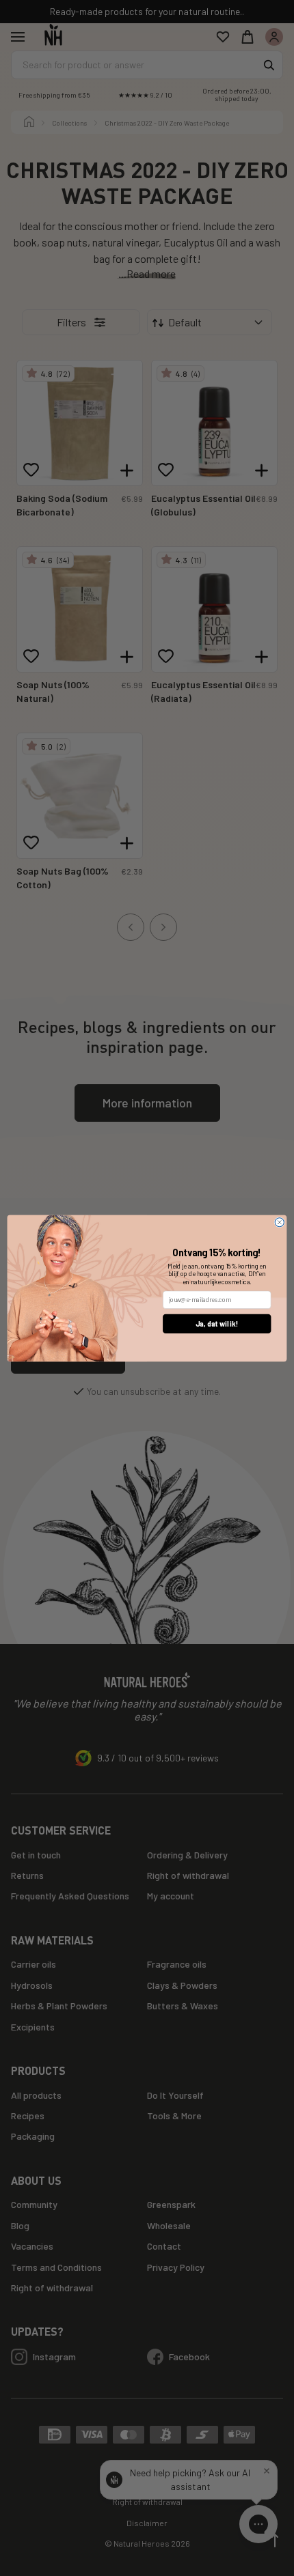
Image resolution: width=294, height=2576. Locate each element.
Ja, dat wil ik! (217, 1324)
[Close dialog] (279, 1222)
